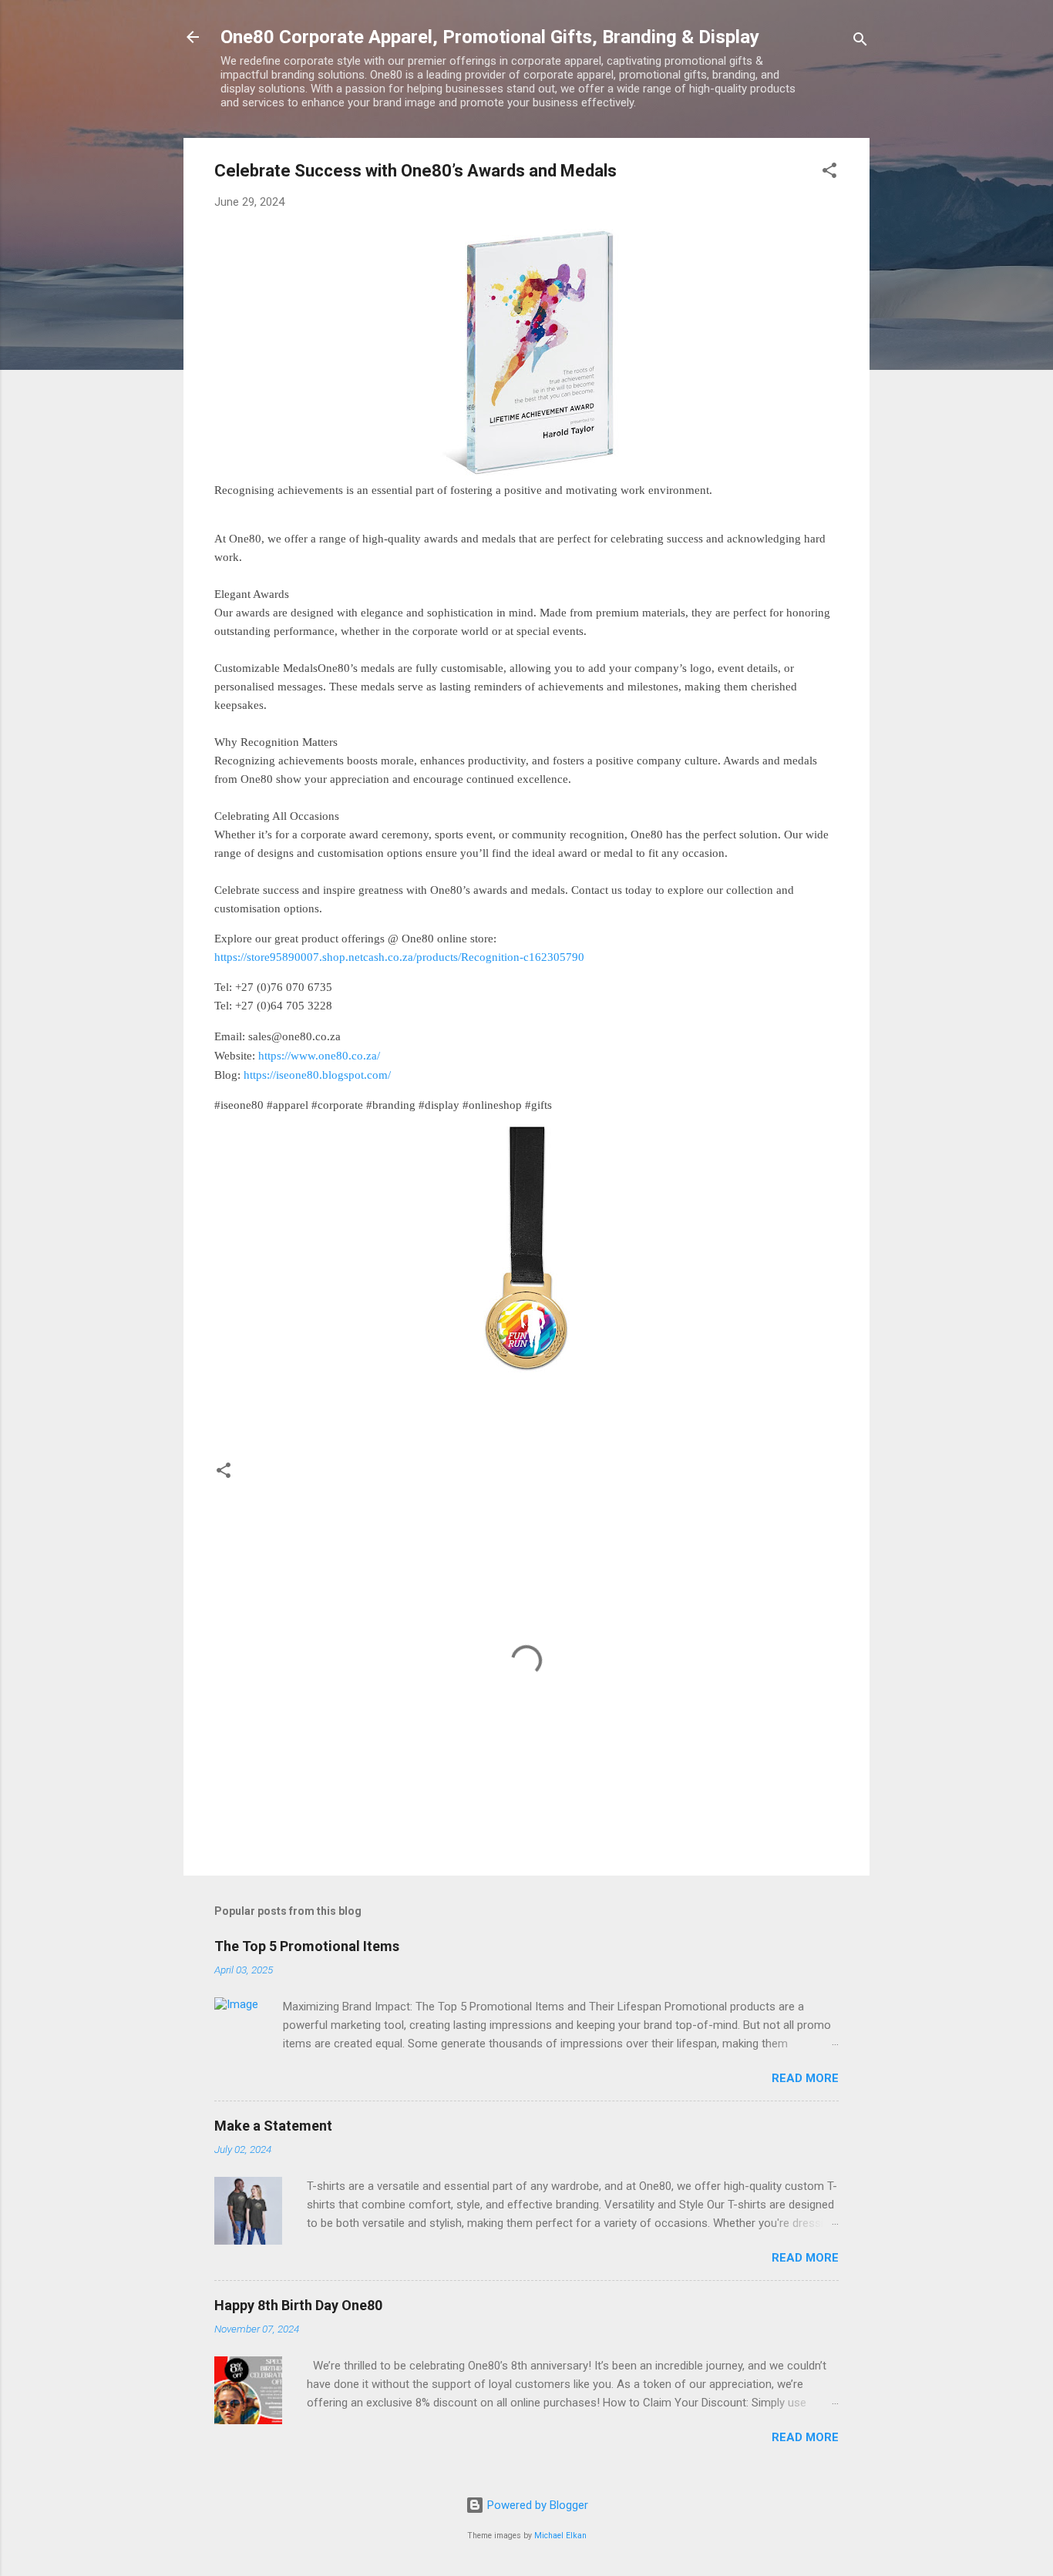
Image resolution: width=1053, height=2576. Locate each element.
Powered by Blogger (536, 2505)
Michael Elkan (560, 2536)
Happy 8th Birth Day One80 (298, 2305)
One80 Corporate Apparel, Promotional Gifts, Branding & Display (490, 37)
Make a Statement (273, 2126)
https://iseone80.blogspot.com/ (317, 1075)
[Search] (860, 42)
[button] (829, 173)
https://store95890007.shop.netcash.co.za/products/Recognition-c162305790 (399, 957)
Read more (805, 2078)
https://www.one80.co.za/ (319, 1055)
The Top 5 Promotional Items (307, 1946)
